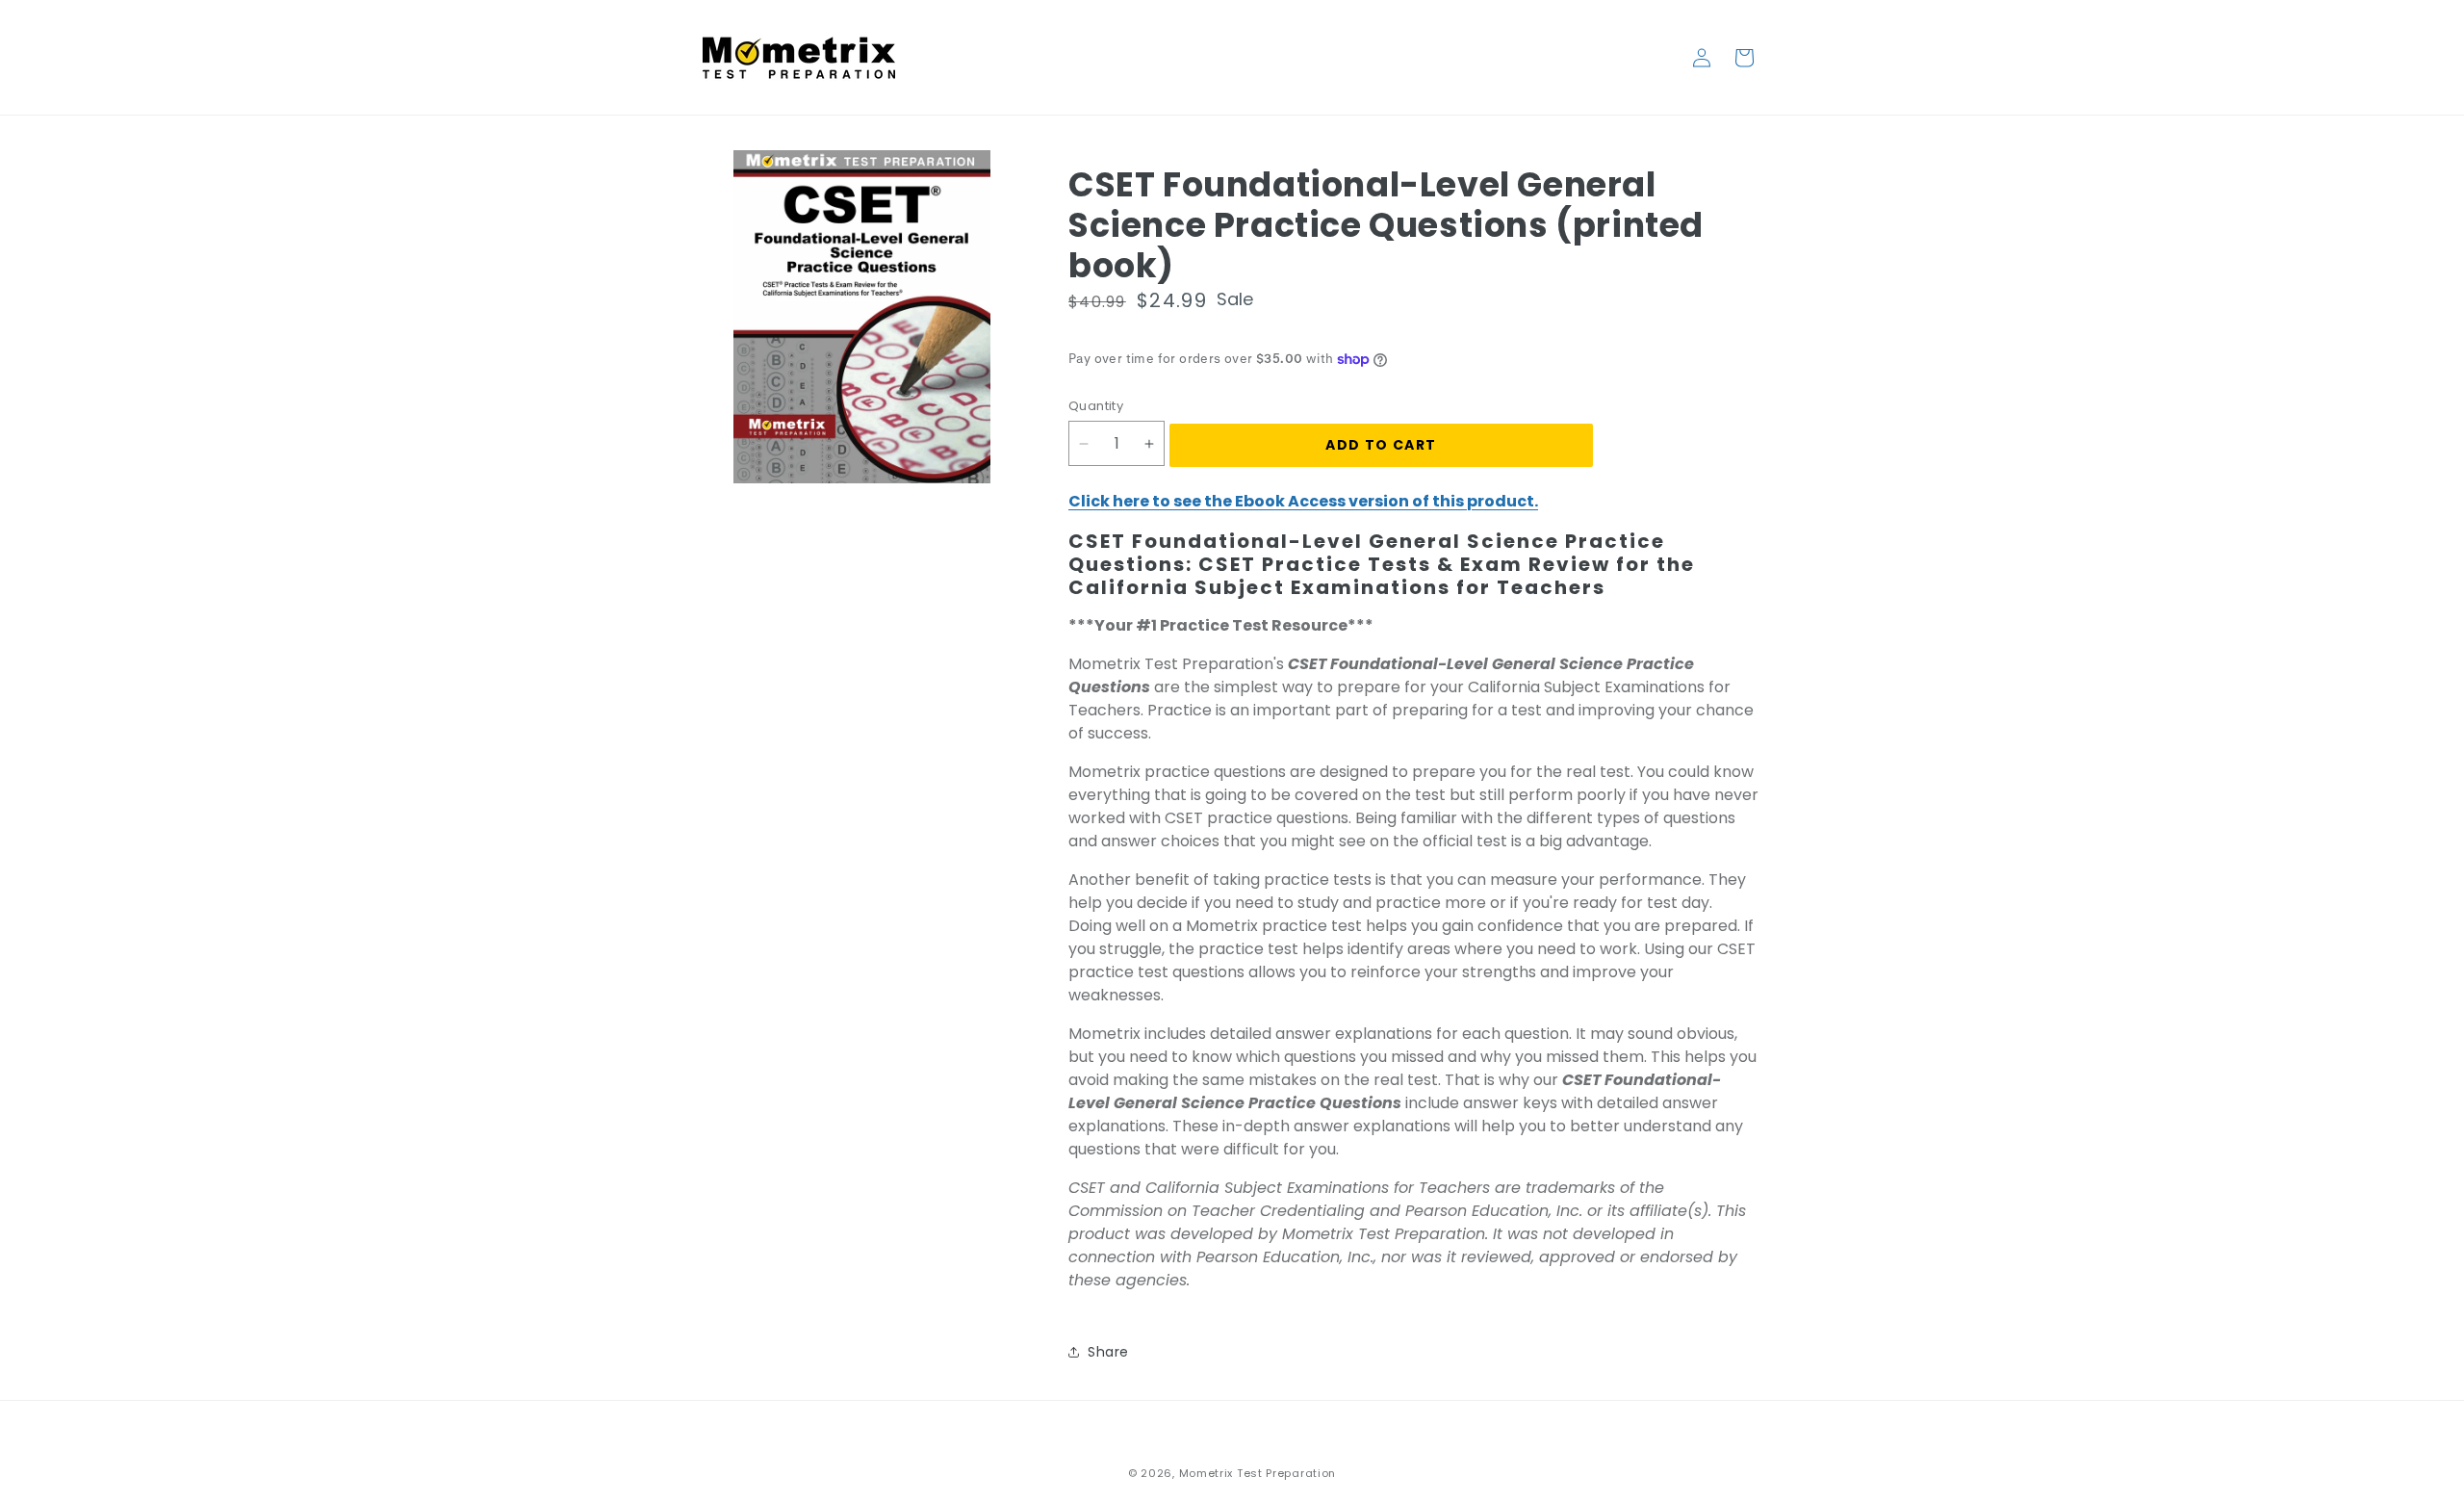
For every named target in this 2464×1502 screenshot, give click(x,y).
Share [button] (1108, 1352)
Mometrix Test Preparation (1258, 1473)
